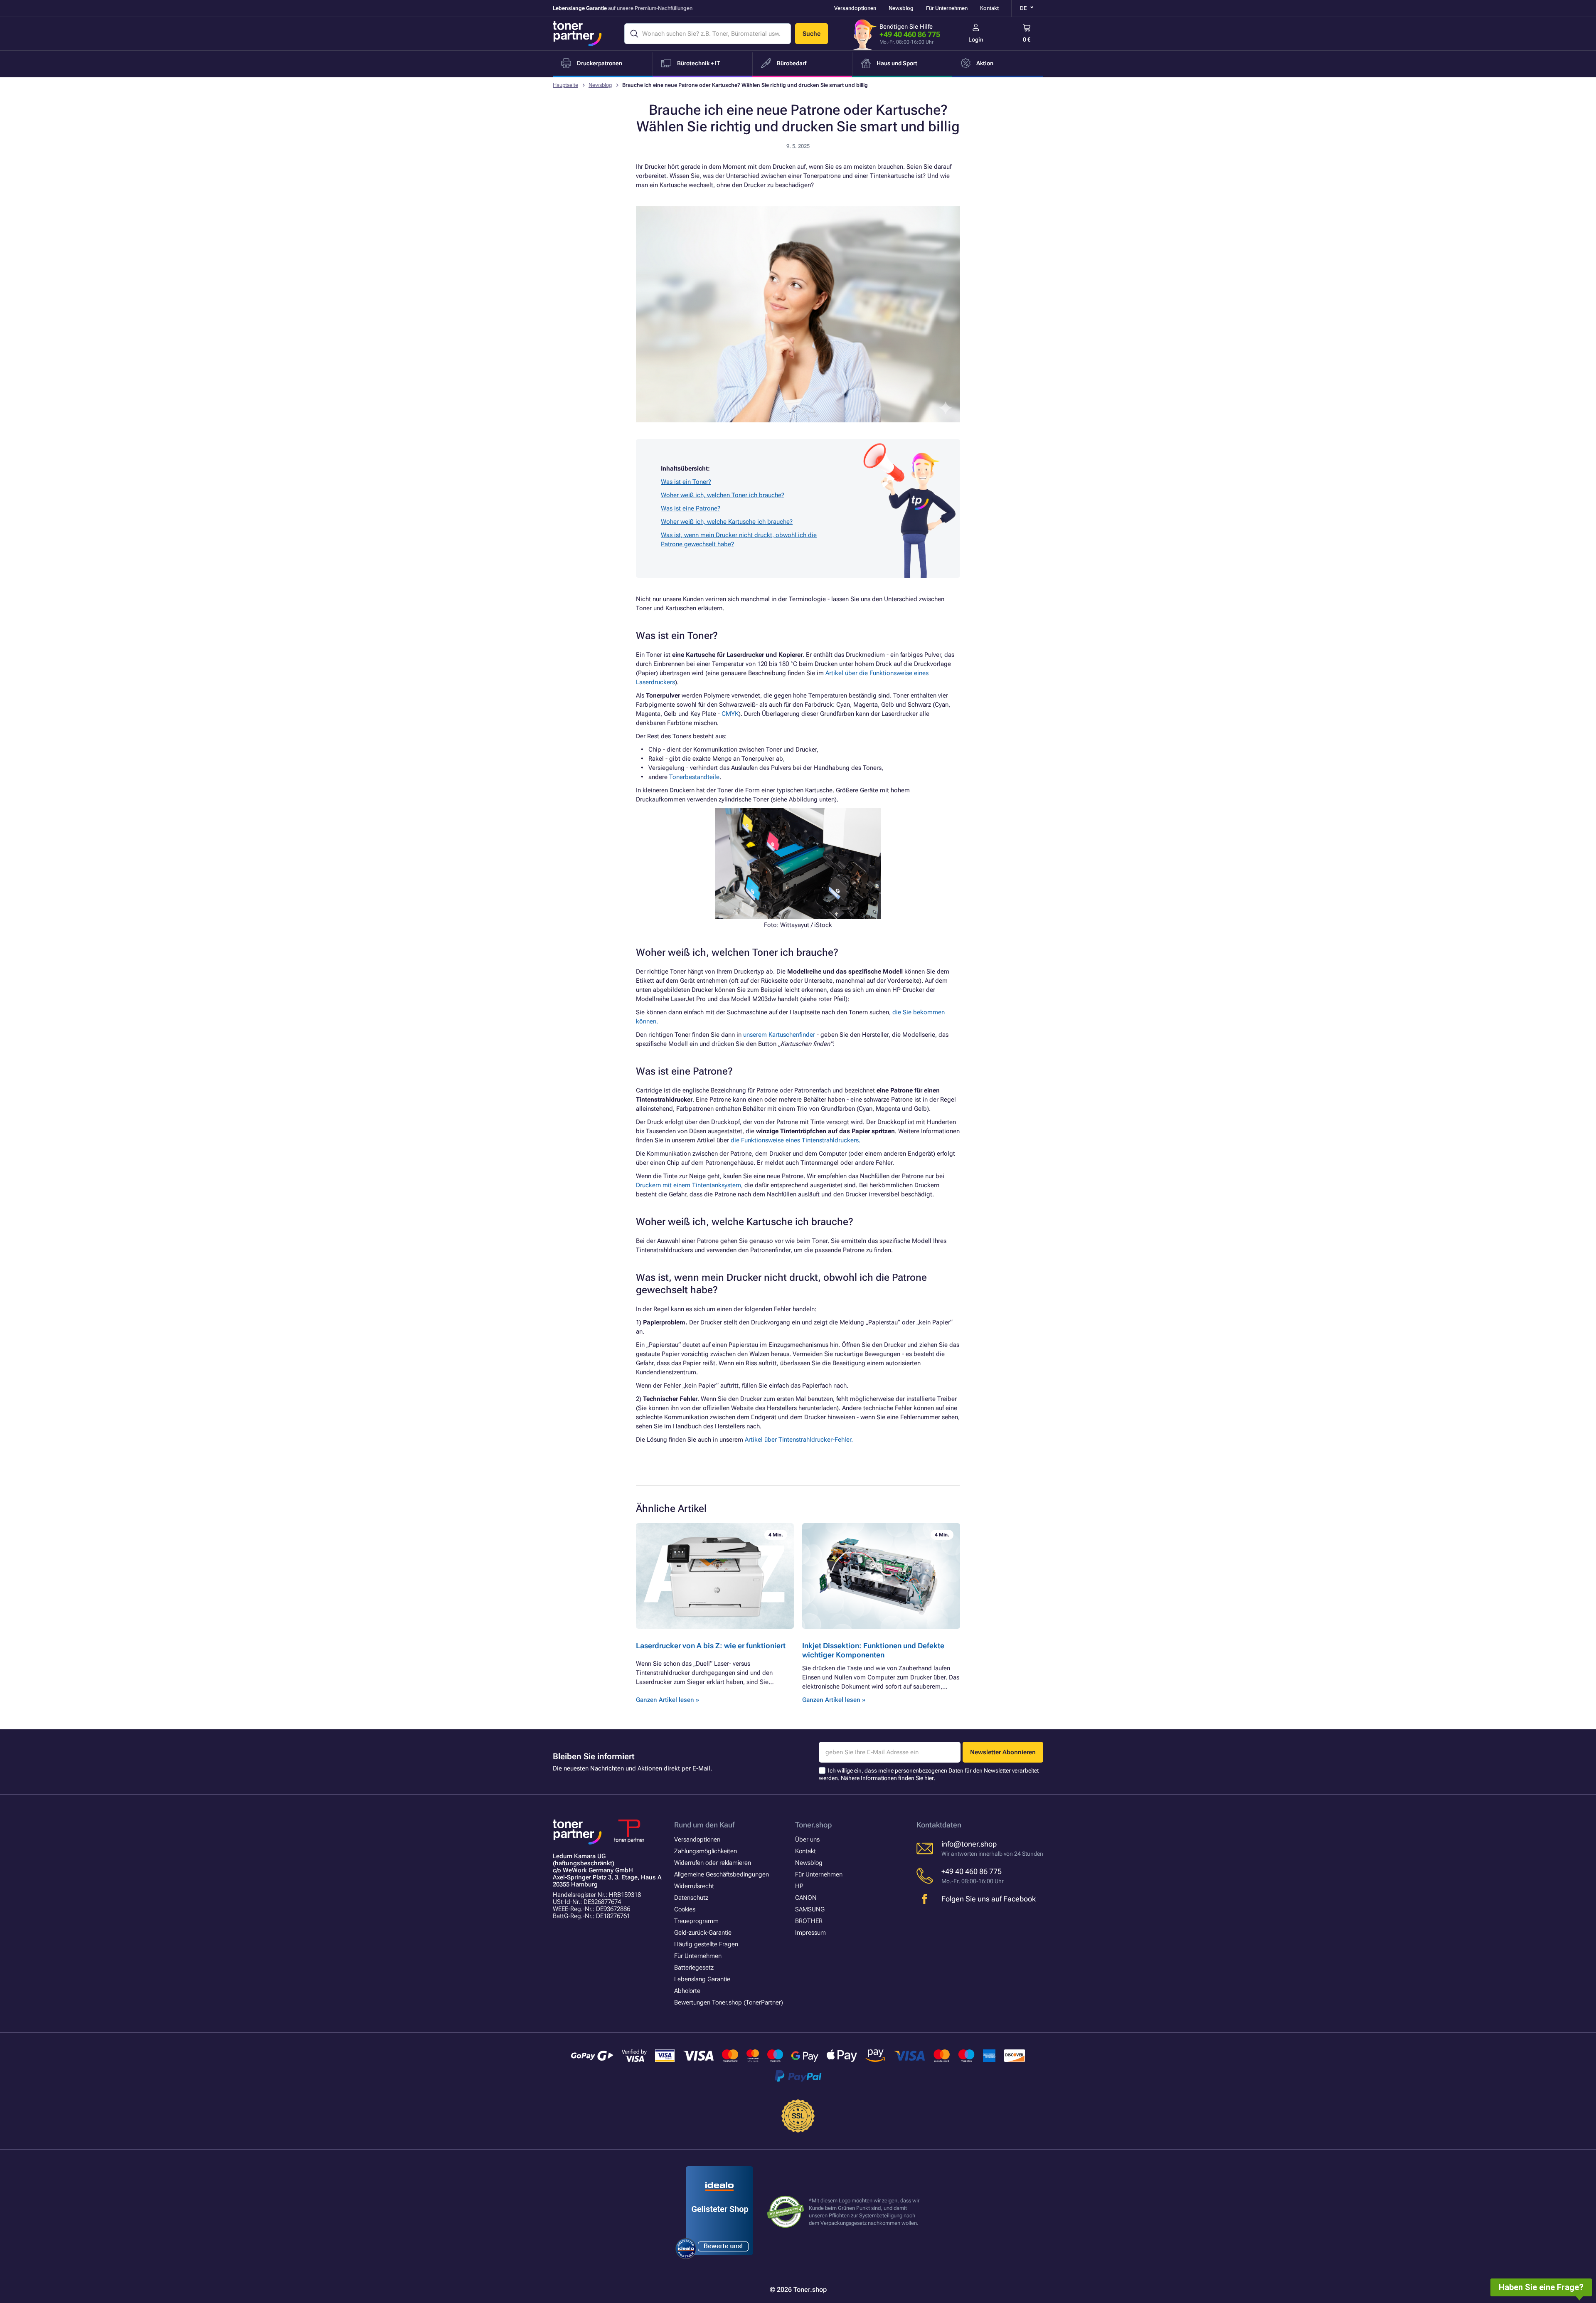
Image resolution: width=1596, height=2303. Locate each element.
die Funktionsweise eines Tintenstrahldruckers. (796, 1140)
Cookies (685, 1909)
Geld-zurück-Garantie (703, 1933)
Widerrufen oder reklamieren (713, 1863)
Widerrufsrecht (694, 1886)
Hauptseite (565, 85)
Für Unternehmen (947, 8)
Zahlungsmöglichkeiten (706, 1851)
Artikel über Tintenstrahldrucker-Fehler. (799, 1440)
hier (929, 1778)
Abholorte (687, 1991)
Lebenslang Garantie (702, 1979)
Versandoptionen (855, 8)
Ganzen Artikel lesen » (667, 1700)
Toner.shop (813, 1825)
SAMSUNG (810, 1909)
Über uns (807, 1839)
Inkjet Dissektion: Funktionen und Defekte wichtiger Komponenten (873, 1650)
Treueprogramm (696, 1921)
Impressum (810, 1933)
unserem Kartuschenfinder (779, 1035)
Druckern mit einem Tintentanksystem (688, 1185)
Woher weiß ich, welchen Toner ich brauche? (723, 495)
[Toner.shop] (577, 34)
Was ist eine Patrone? (691, 508)
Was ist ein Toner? (686, 482)
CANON (806, 1898)
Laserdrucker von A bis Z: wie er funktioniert (711, 1646)
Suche (812, 34)
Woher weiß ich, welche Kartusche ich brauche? (727, 522)
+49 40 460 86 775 (910, 34)
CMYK (730, 714)
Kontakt (989, 8)
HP (799, 1886)
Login (976, 39)
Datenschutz (691, 1898)
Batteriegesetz (694, 1968)
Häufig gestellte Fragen (706, 1944)
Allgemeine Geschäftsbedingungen (722, 1874)
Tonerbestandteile (694, 777)
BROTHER (809, 1921)
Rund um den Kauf (704, 1825)
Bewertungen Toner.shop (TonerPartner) (729, 2002)
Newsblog (901, 8)
